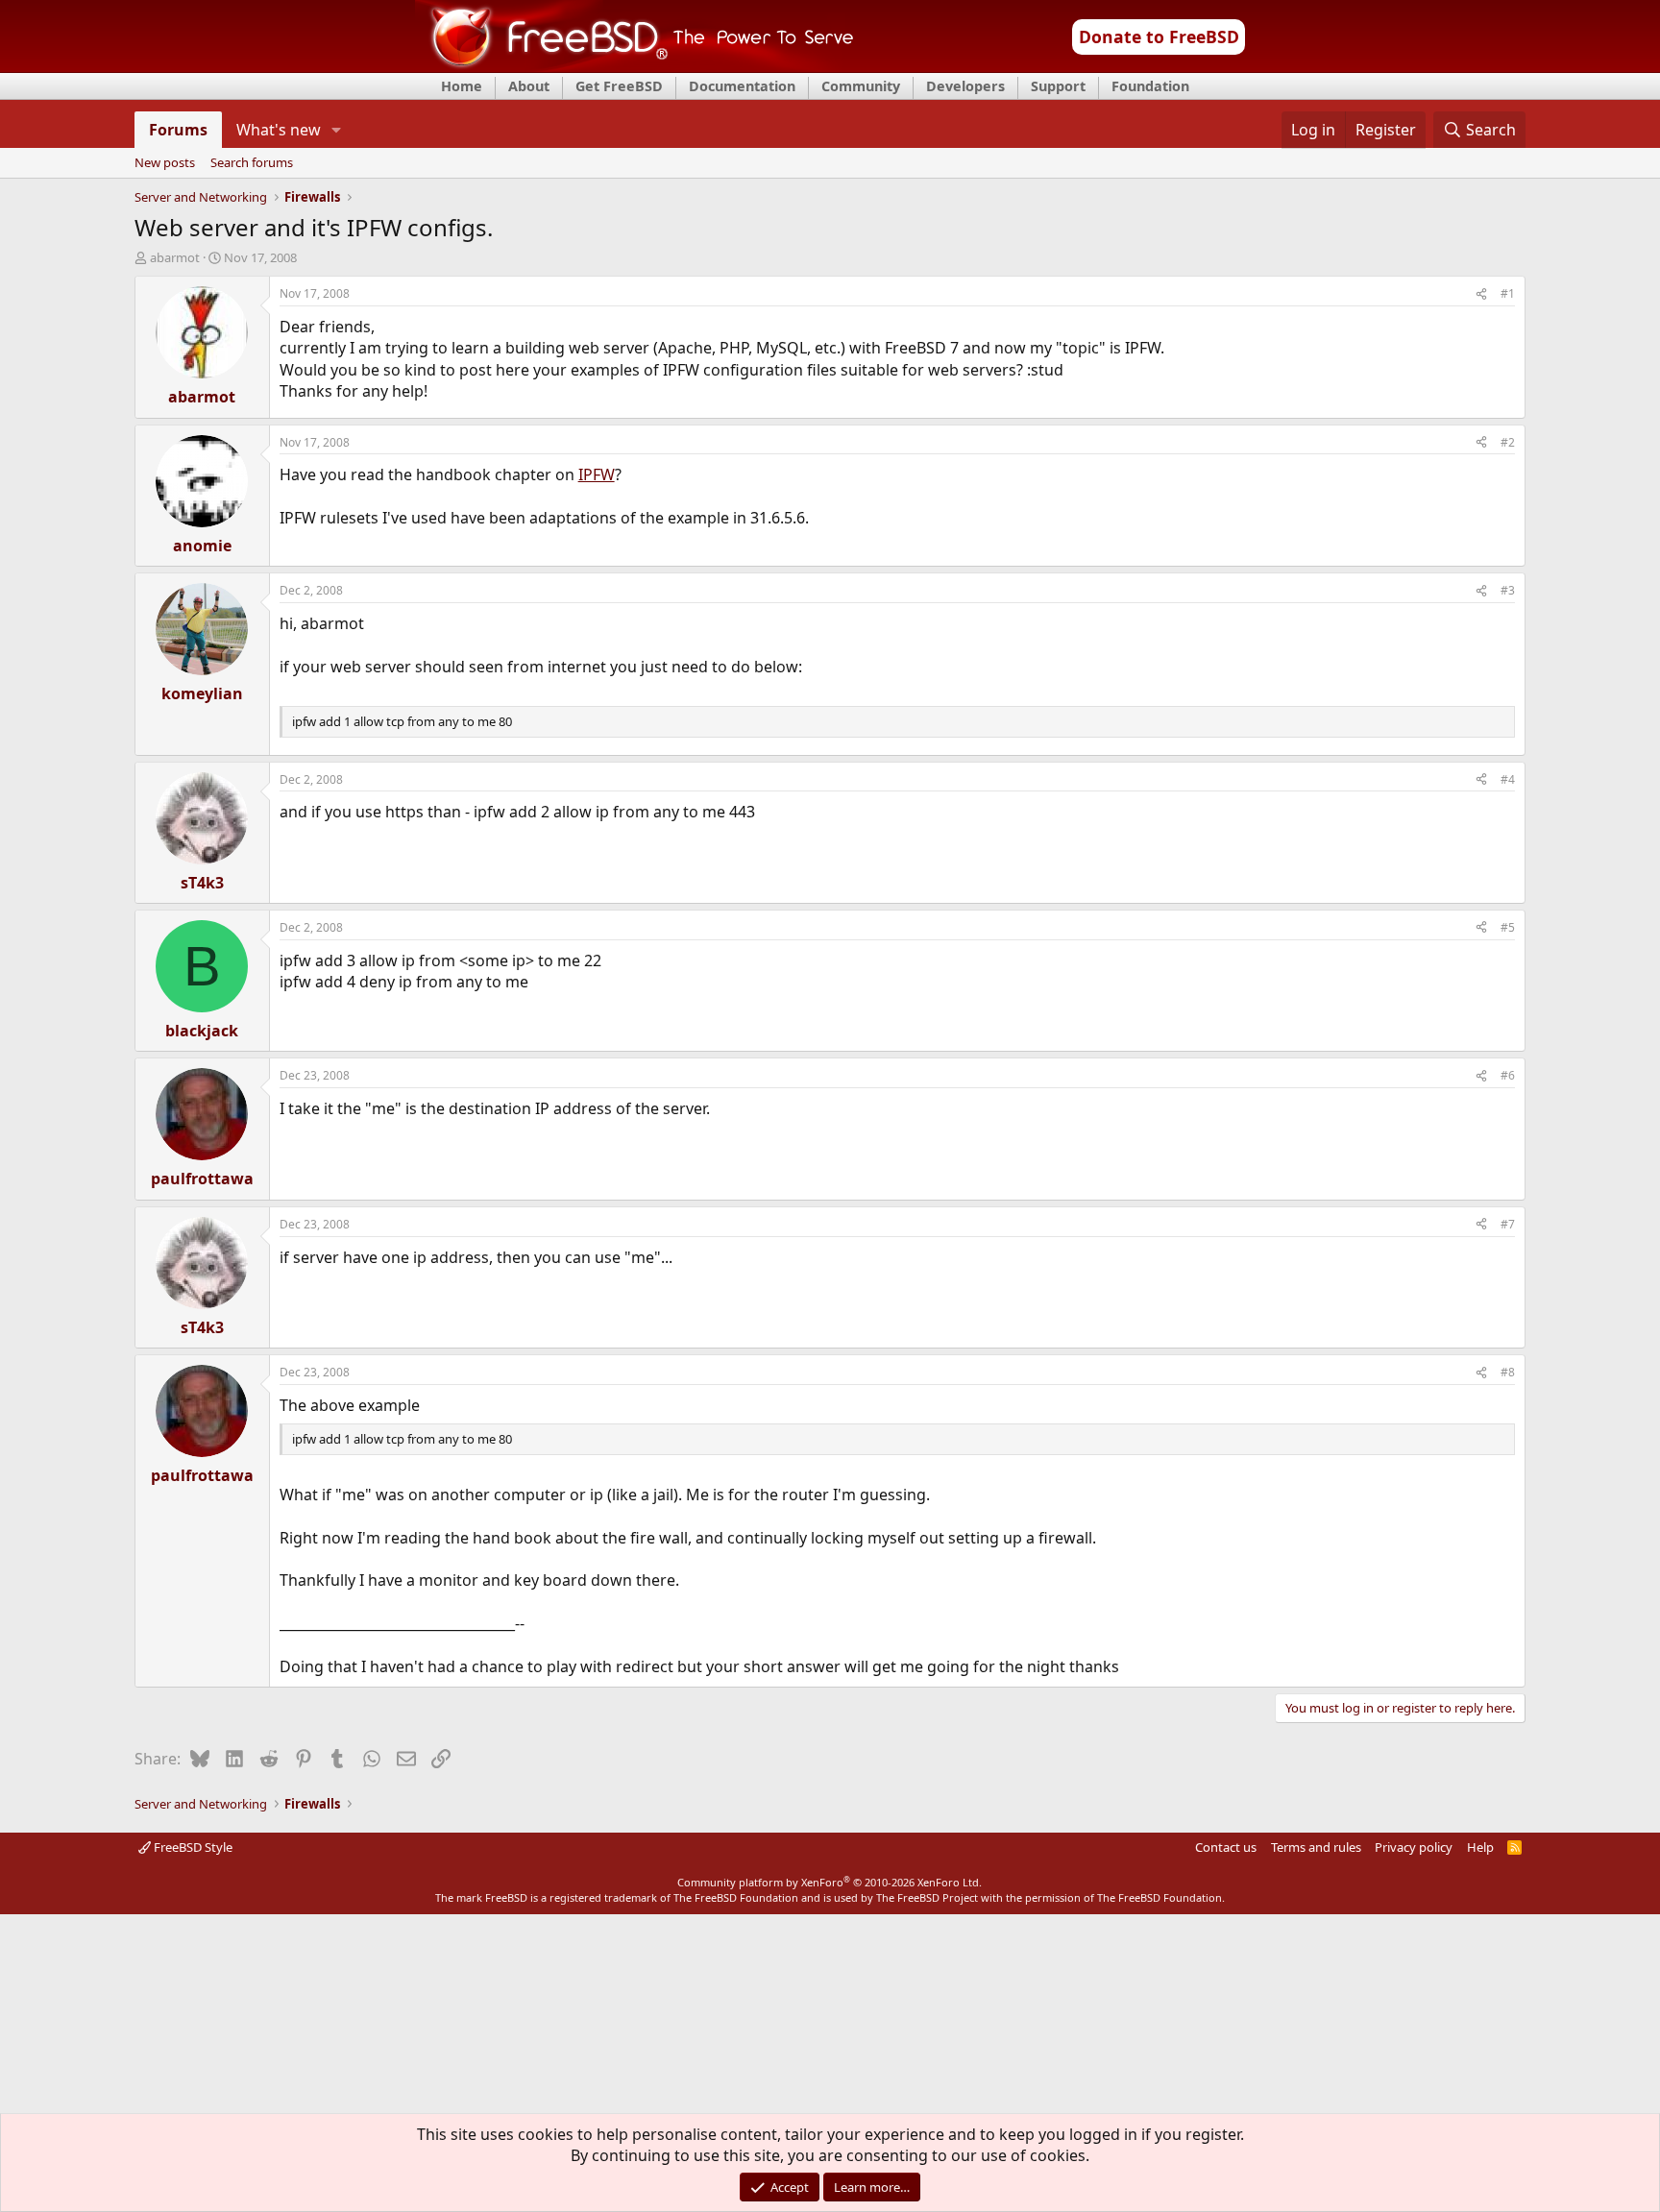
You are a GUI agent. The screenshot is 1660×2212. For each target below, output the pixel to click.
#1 (1508, 293)
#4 (1508, 779)
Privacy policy (1414, 1847)
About (529, 86)
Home (462, 86)
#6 (1508, 1075)
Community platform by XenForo (830, 1882)
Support (1058, 86)
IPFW (597, 474)
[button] (336, 130)
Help (1480, 1847)
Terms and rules (1316, 1847)
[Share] (1481, 294)
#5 (1508, 927)
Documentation (742, 86)
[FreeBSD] (635, 66)
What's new (279, 130)
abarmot (175, 257)
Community (861, 86)
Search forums (252, 163)
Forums (178, 130)
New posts (165, 163)
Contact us (1226, 1847)
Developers (965, 86)
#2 (1508, 442)
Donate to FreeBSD (1159, 36)
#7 (1508, 1224)
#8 (1508, 1372)
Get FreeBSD (619, 86)
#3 (1508, 590)
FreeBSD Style (192, 1847)
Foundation (1150, 86)
